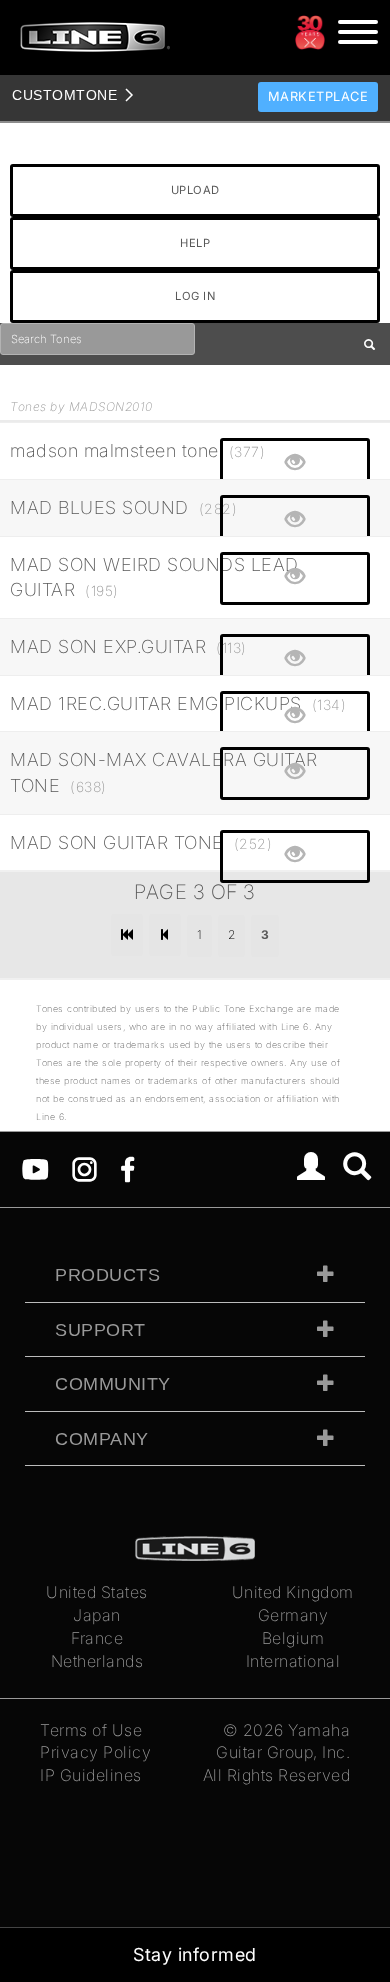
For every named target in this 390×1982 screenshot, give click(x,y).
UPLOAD (195, 190)
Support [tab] (100, 1330)
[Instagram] (84, 1168)
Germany (293, 1615)
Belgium (293, 1638)
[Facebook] (127, 1168)
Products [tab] (107, 1275)
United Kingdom (293, 1592)
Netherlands (97, 1661)
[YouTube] (35, 1168)
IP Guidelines (91, 1775)
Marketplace (318, 96)
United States (97, 1592)
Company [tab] (102, 1439)
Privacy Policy (95, 1752)
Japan (97, 1615)
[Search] (357, 1169)
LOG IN (195, 296)
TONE (64, 95)
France (97, 1638)
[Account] (311, 1169)
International (293, 1661)
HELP (195, 243)
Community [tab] (113, 1384)
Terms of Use (91, 1730)
